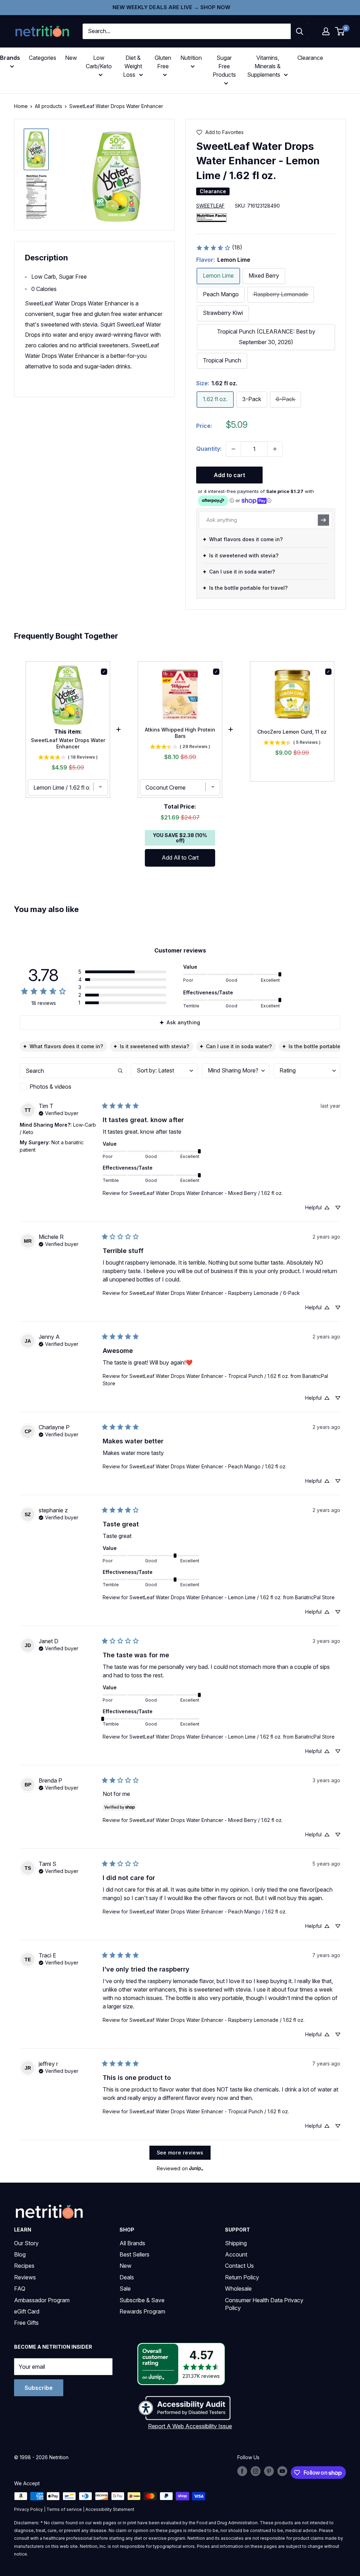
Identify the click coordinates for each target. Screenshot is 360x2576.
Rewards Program (142, 2311)
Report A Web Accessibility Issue (190, 2426)
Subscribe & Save (142, 2300)
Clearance (310, 58)
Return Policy (242, 2277)
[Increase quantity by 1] (275, 449)
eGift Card (27, 2311)
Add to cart (229, 475)
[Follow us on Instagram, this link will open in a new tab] (256, 2471)
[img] (36, 149)
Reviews (25, 2277)
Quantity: (209, 449)
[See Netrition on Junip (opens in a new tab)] (196, 2168)
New (71, 58)
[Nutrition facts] (212, 217)
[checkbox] (73, 1087)
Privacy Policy (28, 2509)
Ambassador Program (42, 2300)
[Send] (323, 520)
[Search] (300, 31)
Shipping (236, 2243)
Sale (125, 2289)
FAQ (20, 2289)
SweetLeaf (210, 206)
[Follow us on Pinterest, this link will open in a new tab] (269, 2471)
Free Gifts (26, 2323)
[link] (219, 248)
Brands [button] (10, 58)
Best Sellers (134, 2254)
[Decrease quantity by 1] (233, 449)
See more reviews (180, 2153)
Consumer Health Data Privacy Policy (264, 2304)
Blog (20, 2254)
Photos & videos (50, 1087)
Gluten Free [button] (163, 62)
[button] (326, 31)
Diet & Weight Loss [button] (133, 66)
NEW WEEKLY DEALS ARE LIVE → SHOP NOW (171, 7)
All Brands (132, 2243)
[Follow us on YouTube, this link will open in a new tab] (282, 2471)
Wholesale (238, 2289)
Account (236, 2254)
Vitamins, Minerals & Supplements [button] (264, 66)
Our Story (26, 2243)
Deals (127, 2277)
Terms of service (64, 2509)
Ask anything (183, 1022)
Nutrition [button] (191, 58)
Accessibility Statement (110, 2509)
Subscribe (39, 2388)
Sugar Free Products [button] (224, 66)
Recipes (24, 2266)
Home (21, 106)
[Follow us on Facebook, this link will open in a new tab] (242, 2471)
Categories (43, 58)
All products (49, 106)
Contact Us (239, 2266)
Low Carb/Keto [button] (99, 62)
